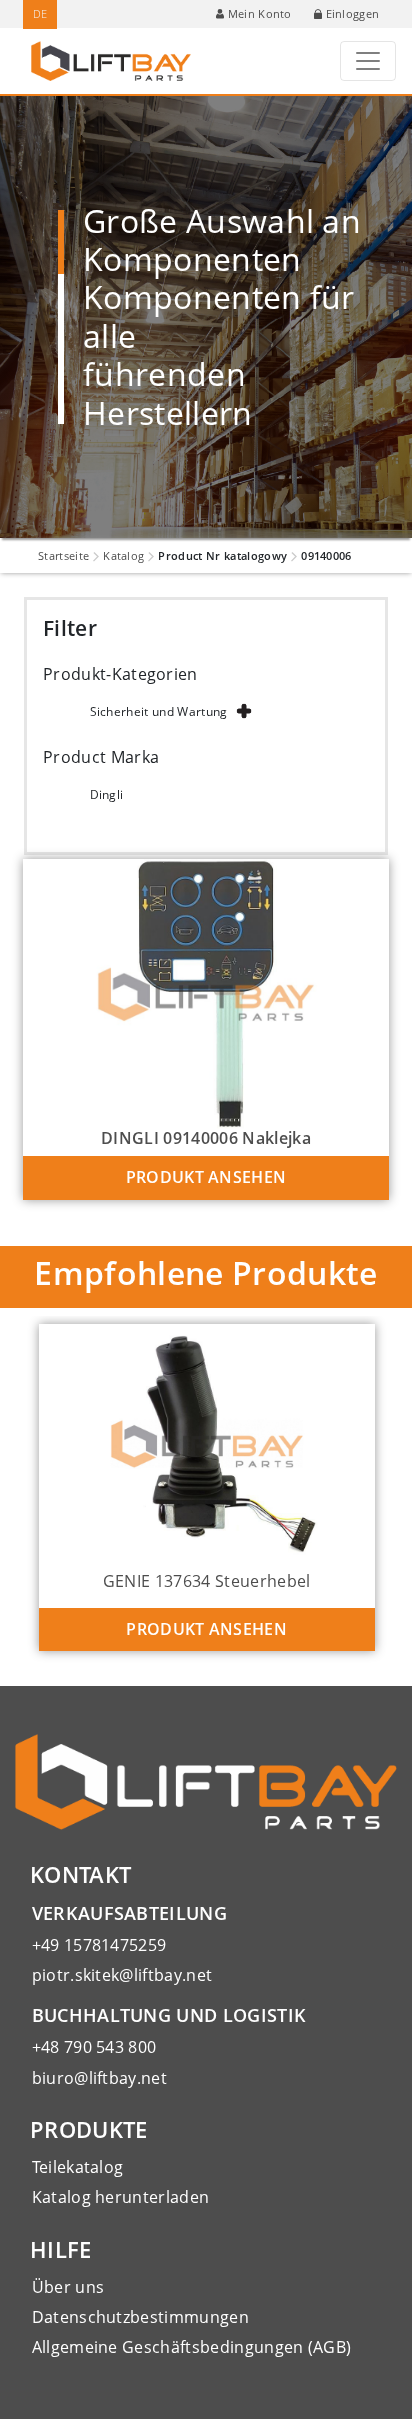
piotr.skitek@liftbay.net (122, 1975)
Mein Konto (260, 13)
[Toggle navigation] (368, 61)
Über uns (68, 2287)
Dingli (107, 794)
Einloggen (353, 13)
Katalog (123, 555)
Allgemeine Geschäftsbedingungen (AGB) (192, 2347)
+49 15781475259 (99, 1945)
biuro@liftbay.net (99, 2078)
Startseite (63, 555)
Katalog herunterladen (121, 2197)
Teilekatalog (78, 2167)
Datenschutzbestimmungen (140, 2317)
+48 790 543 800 (94, 2047)
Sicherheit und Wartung (159, 711)
